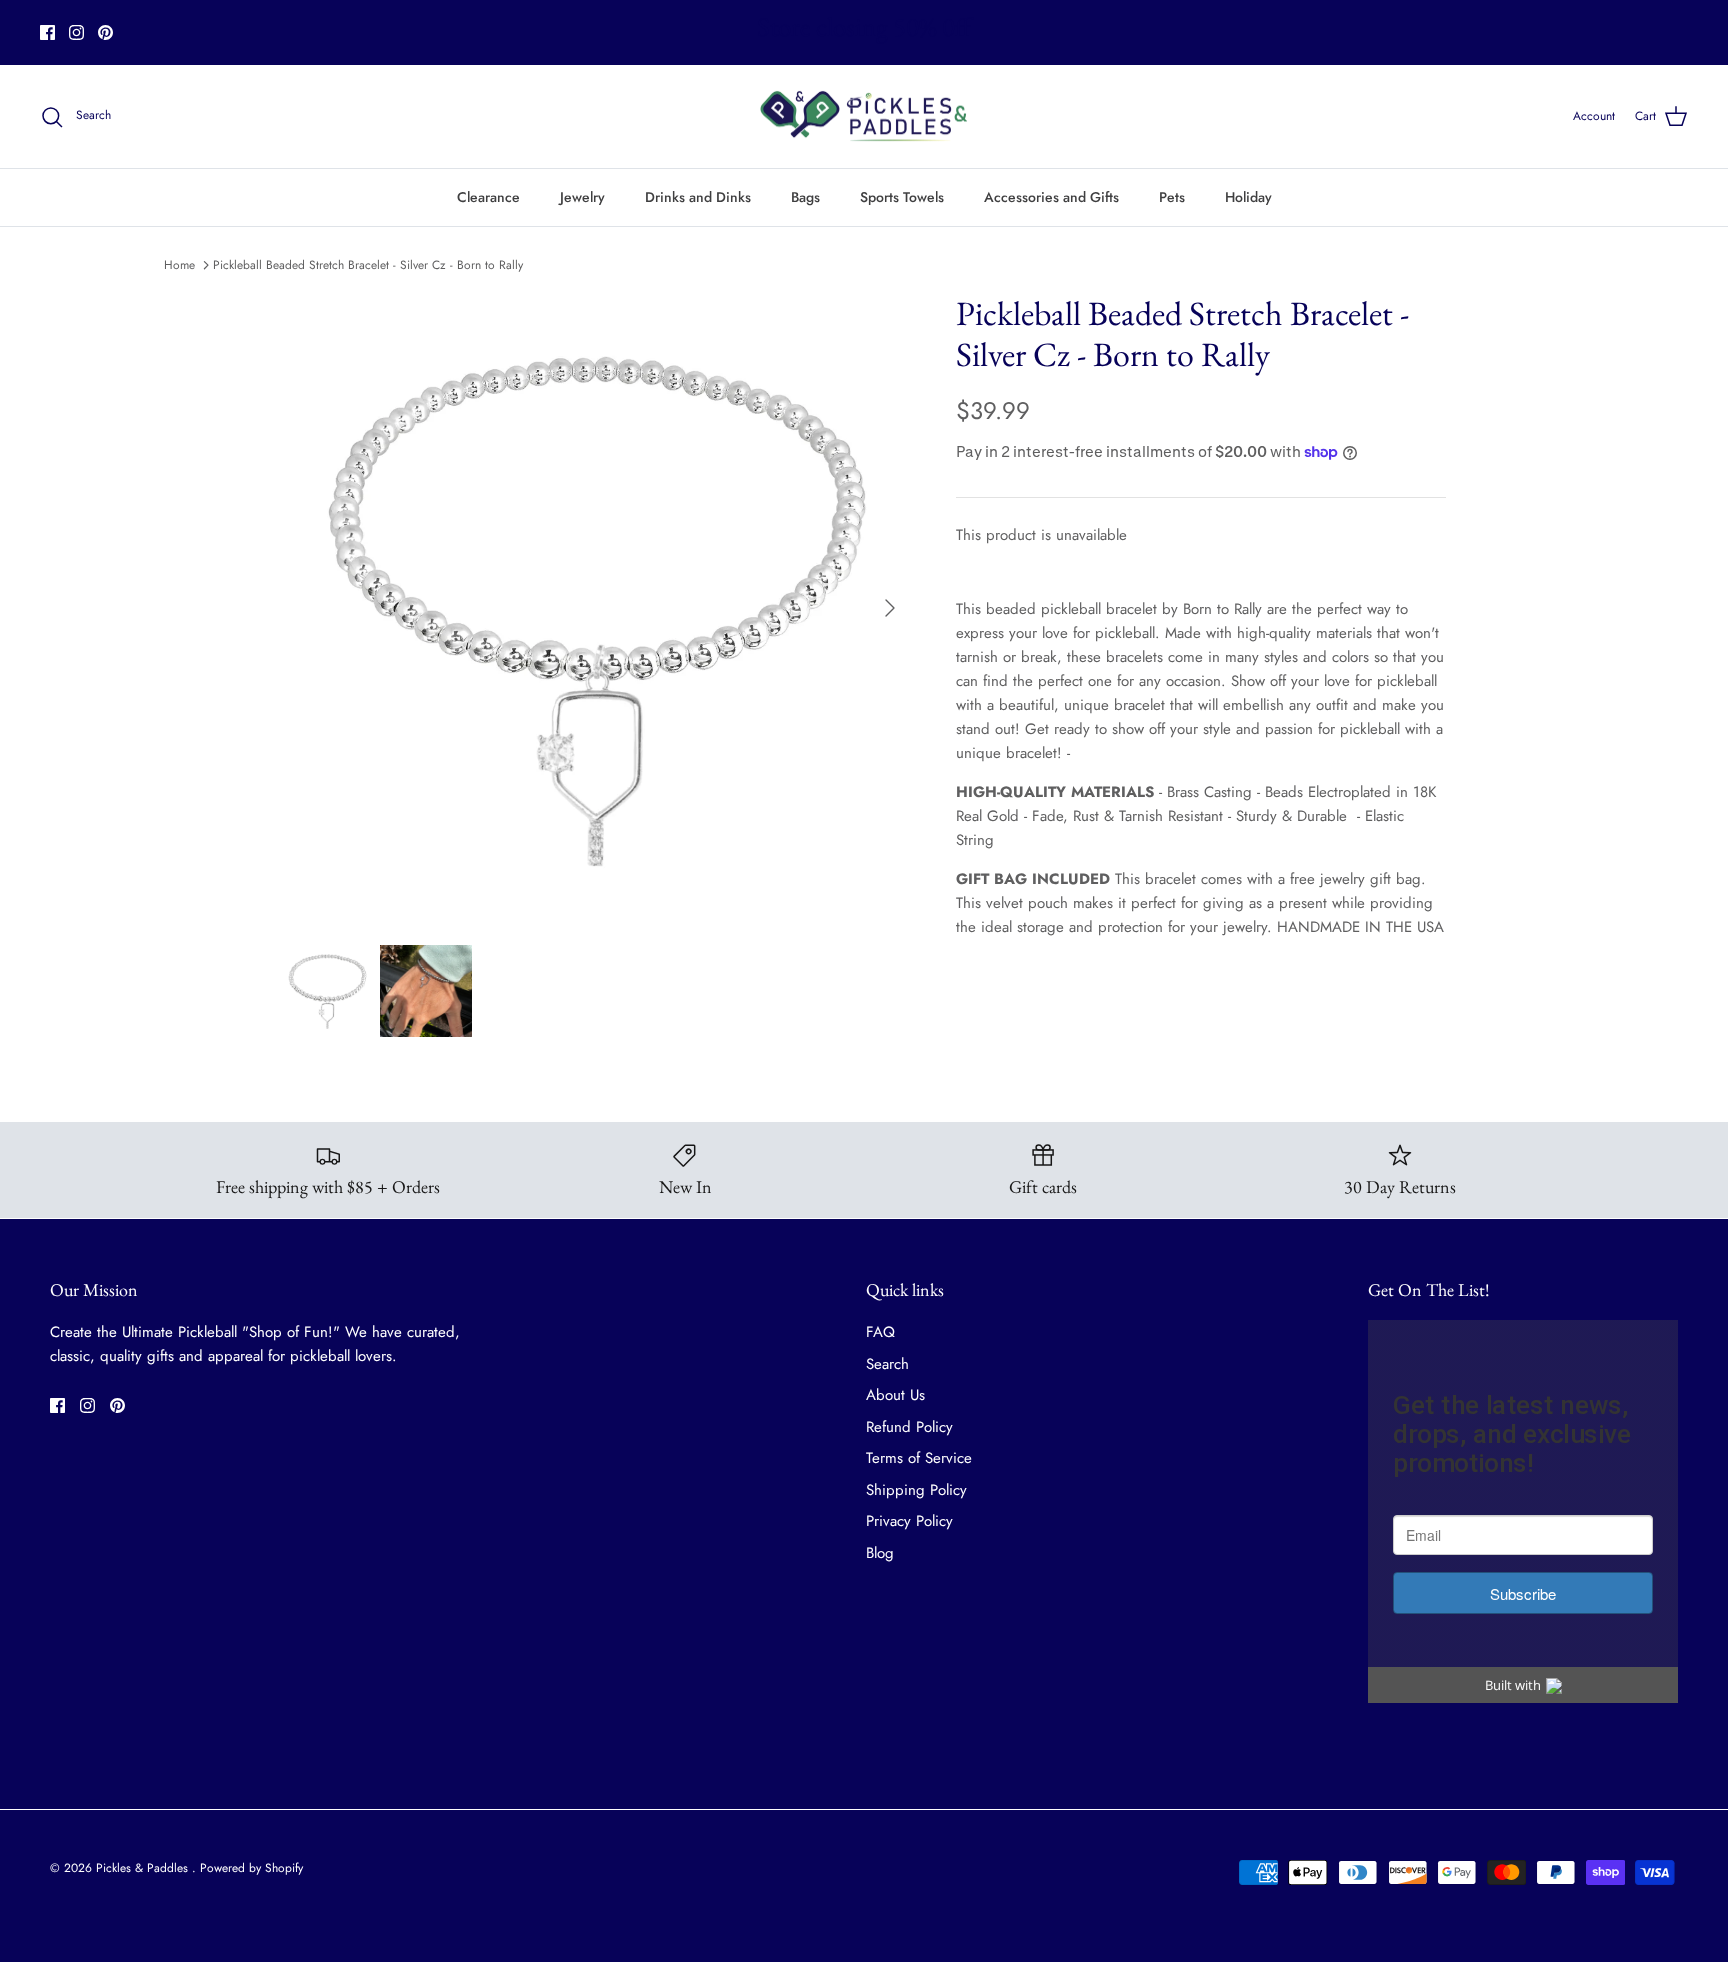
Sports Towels (902, 197)
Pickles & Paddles (144, 1868)
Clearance (488, 197)
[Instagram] (76, 32)
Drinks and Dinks (698, 197)
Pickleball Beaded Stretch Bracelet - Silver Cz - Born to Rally (368, 265)
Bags (805, 197)
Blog (880, 1553)
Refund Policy (909, 1427)
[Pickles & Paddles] (864, 117)
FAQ (880, 1332)
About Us (895, 1395)
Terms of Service (919, 1458)
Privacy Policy (909, 1521)
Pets (1172, 197)
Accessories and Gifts (1051, 197)
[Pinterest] (105, 32)
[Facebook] (47, 32)
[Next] (890, 608)
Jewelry (582, 197)
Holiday (1248, 197)
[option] (597, 608)
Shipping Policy (916, 1490)
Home (179, 265)
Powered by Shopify (251, 1868)
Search (887, 1364)
